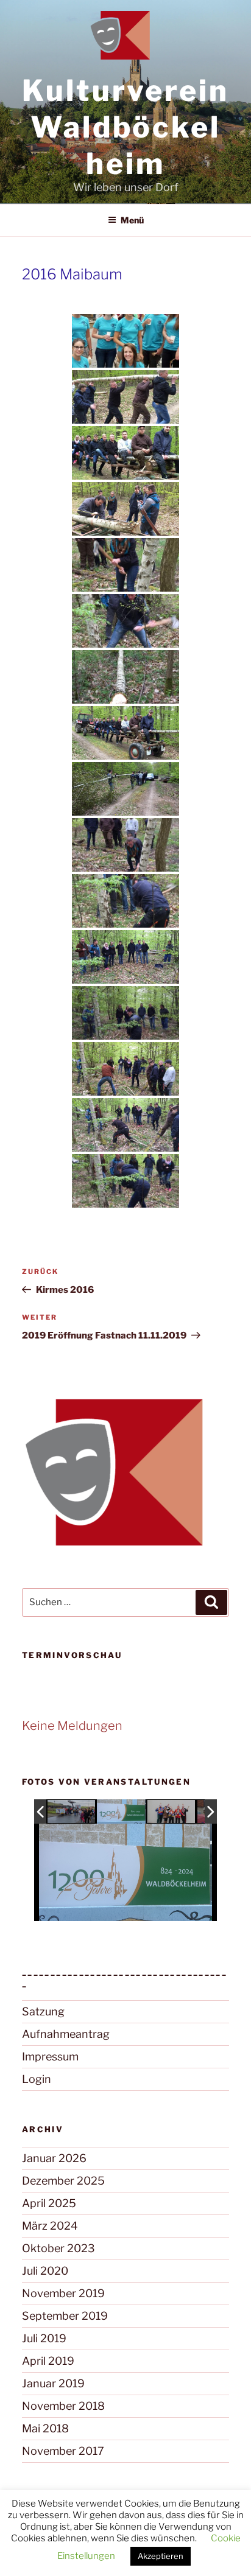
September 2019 (65, 2316)
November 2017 (63, 2451)
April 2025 (49, 2203)
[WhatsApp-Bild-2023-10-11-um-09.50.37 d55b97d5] (121, 1812)
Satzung (43, 2011)
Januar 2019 (53, 2383)
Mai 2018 (45, 2428)
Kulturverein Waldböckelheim (125, 127)
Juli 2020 (45, 2271)
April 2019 (48, 2361)
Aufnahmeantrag (66, 2034)
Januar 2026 (54, 2158)
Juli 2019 (44, 2338)
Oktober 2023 (58, 2248)
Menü (132, 220)
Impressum (50, 2056)
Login (37, 2079)
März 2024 (50, 2226)
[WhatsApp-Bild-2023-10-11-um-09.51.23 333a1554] (72, 1812)
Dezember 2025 (63, 2181)
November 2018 (63, 2406)
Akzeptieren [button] (161, 2556)
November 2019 (63, 2293)
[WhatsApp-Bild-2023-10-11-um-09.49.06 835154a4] (172, 1812)
